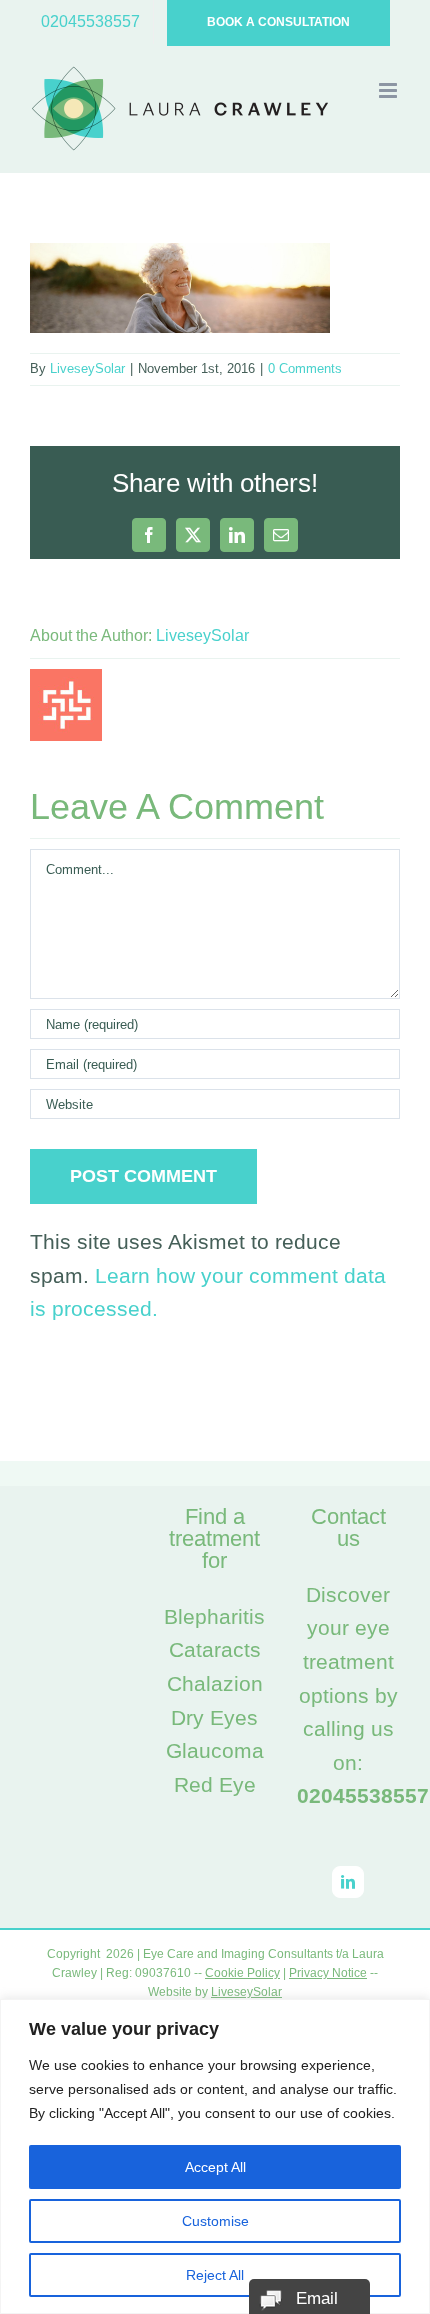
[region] (215, 2156)
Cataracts (215, 1649)
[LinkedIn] (348, 1882)
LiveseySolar (87, 368)
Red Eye (215, 1784)
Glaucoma (215, 1750)
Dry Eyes (214, 1717)
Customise (215, 2221)
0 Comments (305, 368)
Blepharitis (214, 1616)
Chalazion (215, 1683)
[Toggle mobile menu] (389, 90)
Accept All (215, 2167)
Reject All (215, 2275)
